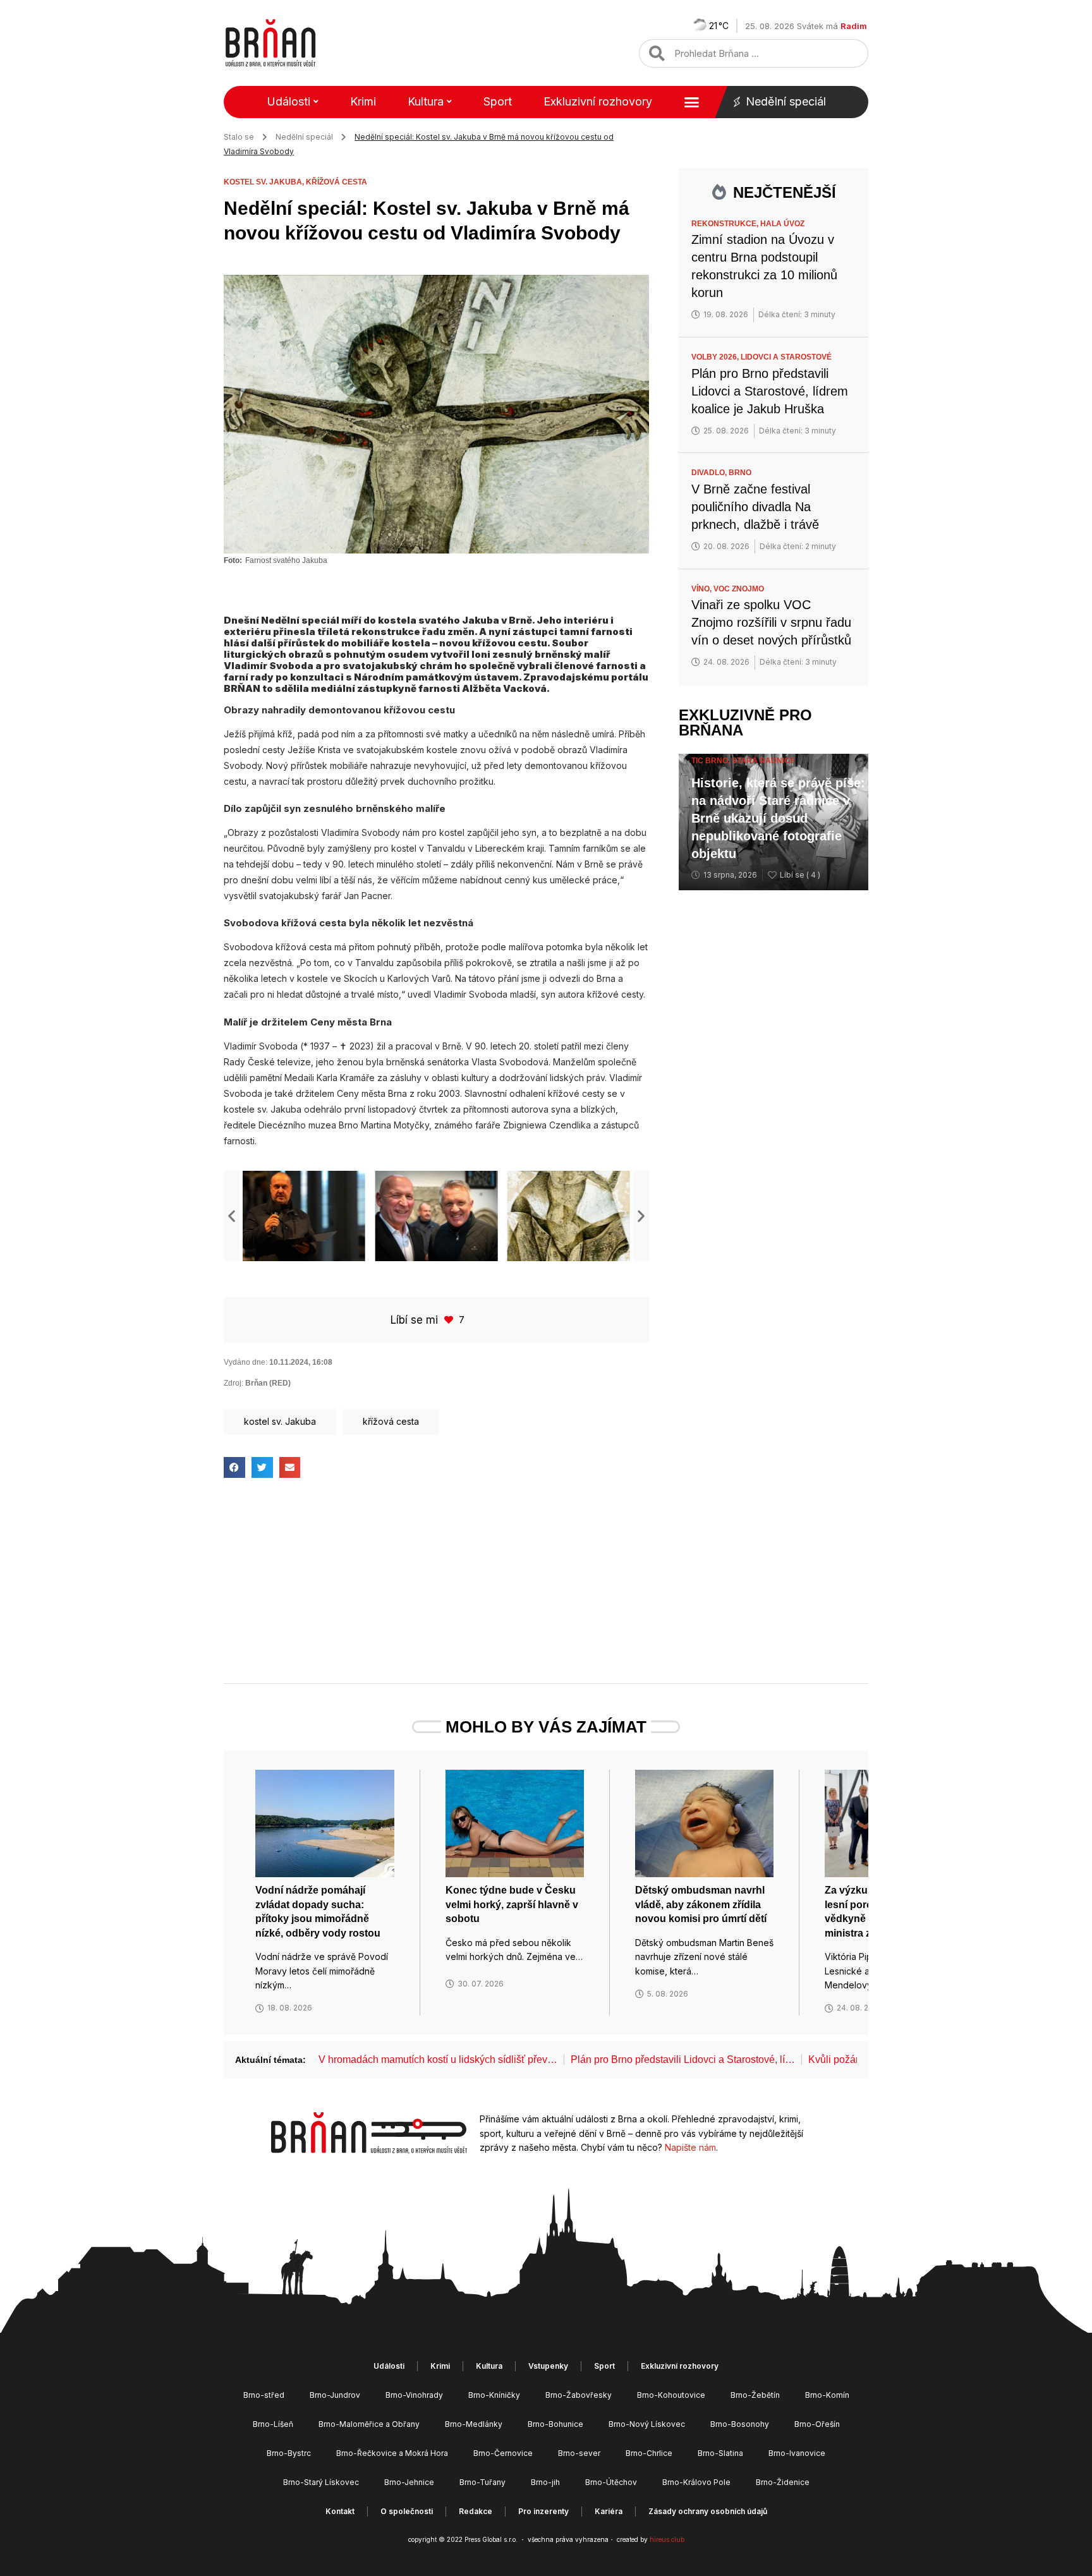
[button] (232, 1216)
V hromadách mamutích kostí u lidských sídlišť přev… (438, 2059)
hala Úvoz (782, 224)
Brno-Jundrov (335, 2395)
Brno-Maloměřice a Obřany (369, 2424)
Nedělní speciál (786, 101)
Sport (498, 101)
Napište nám (690, 2147)
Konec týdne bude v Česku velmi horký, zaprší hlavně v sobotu (512, 1904)
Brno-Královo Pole (696, 2482)
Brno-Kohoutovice (671, 2395)
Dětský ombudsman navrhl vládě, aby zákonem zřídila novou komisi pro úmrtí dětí (701, 1904)
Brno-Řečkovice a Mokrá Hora (392, 2453)
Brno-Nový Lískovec (647, 2424)
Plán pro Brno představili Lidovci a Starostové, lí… (683, 2059)
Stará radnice (763, 761)
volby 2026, (716, 357)
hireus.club (667, 2539)
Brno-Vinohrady (414, 2395)
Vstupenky (548, 2366)
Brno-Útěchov (611, 2482)
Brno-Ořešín (817, 2424)
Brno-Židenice (783, 2482)
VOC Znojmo (739, 589)
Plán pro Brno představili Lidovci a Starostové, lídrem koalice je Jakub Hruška (770, 391)
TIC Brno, (712, 761)
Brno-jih (545, 2482)
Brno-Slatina (720, 2453)
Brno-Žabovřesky (579, 2395)
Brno (740, 473)
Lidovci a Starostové (786, 357)
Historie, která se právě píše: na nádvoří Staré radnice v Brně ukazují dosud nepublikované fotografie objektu (778, 818)
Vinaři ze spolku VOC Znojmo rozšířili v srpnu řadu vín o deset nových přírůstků (771, 622)
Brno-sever (579, 2453)
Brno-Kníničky (494, 2395)
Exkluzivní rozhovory (598, 101)
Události (288, 101)
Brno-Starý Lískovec (321, 2482)
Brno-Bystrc (289, 2453)
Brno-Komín (827, 2395)
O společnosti (407, 2511)
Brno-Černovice (503, 2453)
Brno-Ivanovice (797, 2453)
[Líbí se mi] (450, 1320)
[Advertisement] (436, 1592)
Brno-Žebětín (755, 2395)
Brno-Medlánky (474, 2424)
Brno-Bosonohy (740, 2424)
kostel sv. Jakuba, (265, 182)
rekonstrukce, (726, 224)
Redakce (476, 2511)
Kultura (426, 101)
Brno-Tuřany (482, 2482)
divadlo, (710, 473)
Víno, (702, 589)
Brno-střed (264, 2395)
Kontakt (340, 2511)
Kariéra (609, 2511)
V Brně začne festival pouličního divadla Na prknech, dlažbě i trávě (755, 507)
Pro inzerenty (543, 2511)
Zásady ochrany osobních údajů (708, 2511)
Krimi (363, 101)
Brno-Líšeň (273, 2424)
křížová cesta (337, 182)
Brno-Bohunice (555, 2424)
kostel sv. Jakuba (280, 1421)
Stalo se (239, 137)
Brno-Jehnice (409, 2482)
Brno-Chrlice (649, 2453)
